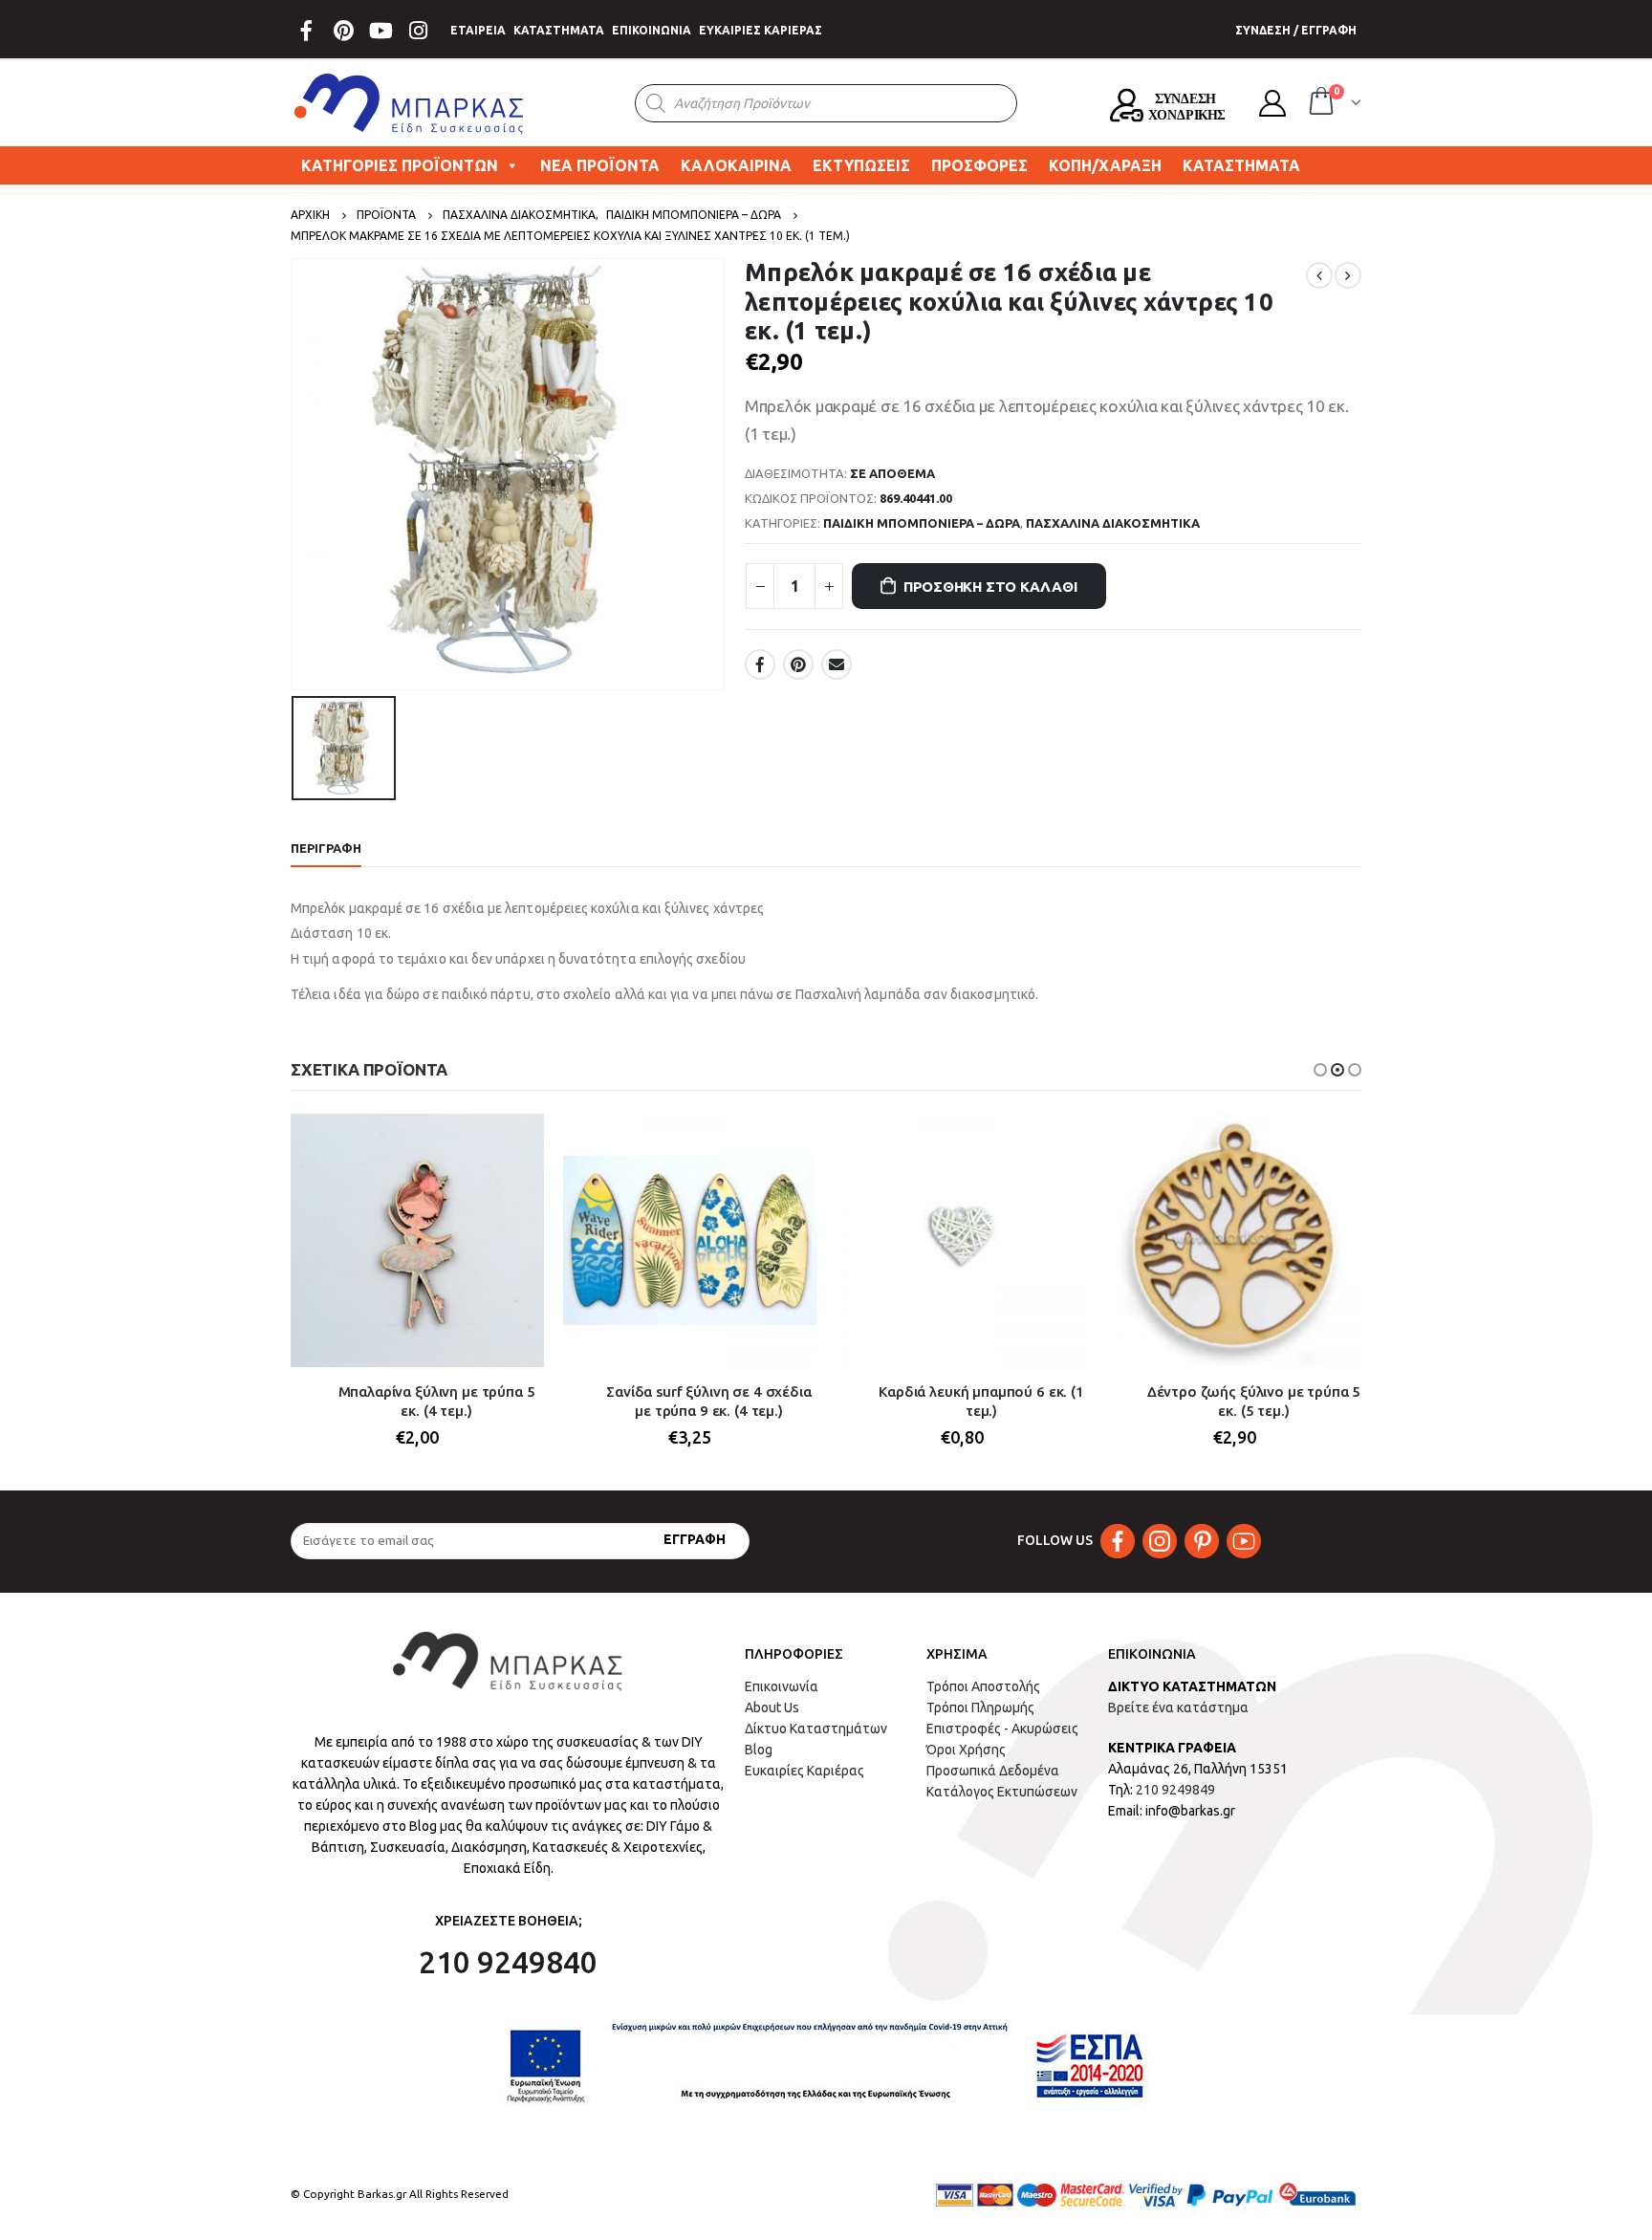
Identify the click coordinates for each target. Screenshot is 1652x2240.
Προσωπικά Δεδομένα (993, 1771)
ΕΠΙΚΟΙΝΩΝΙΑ (652, 30)
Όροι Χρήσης (966, 1750)
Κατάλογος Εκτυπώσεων (1002, 1792)
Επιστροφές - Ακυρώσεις (1002, 1729)
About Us (772, 1707)
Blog (759, 1750)
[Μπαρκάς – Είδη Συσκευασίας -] (410, 103)
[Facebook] (306, 31)
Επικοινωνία (782, 1686)
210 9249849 (1175, 1790)
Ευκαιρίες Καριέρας (804, 1771)
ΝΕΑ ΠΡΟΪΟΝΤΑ (600, 165)
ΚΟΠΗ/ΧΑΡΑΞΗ (1105, 165)
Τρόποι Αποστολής (983, 1686)
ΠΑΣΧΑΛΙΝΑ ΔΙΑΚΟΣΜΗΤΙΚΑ (1113, 523)
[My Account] (1272, 103)
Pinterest (798, 664)
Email (837, 664)
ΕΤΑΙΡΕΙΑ (478, 30)
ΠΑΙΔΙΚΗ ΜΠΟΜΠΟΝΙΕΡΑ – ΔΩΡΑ (922, 523)
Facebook (760, 664)
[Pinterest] (343, 31)
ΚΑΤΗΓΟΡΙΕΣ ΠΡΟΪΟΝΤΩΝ (400, 165)
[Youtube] (380, 31)
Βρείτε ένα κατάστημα (1178, 1707)
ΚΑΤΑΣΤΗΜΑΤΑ (559, 30)
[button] (1320, 1070)
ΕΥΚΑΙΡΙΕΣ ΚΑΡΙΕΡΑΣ (761, 30)
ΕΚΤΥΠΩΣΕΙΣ (861, 165)
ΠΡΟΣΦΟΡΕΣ (979, 165)
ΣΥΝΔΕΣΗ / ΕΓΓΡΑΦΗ (1296, 30)
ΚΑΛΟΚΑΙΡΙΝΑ (736, 165)
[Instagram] (418, 31)
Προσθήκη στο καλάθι (990, 587)
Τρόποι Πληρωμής (980, 1707)
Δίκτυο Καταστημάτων (816, 1729)
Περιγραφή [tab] (326, 848)
